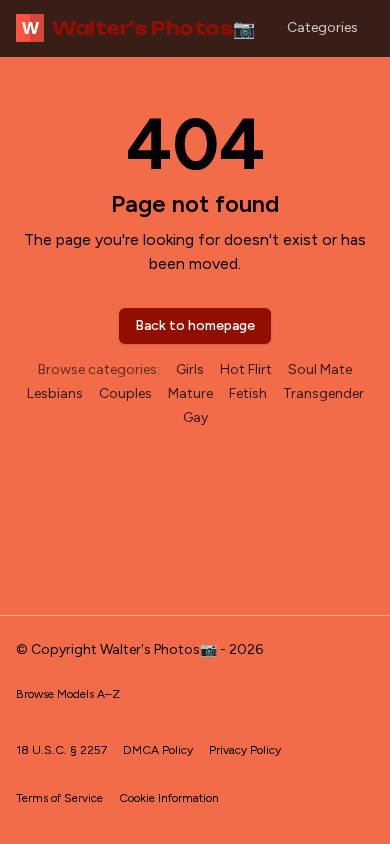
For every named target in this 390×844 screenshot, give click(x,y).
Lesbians (55, 393)
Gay (195, 417)
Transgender (323, 393)
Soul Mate (320, 369)
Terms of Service (59, 798)
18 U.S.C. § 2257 (61, 750)
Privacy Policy (245, 750)
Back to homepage (195, 325)
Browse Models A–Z (68, 694)
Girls (190, 369)
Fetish (248, 393)
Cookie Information (169, 798)
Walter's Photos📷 (138, 28)
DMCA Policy (158, 750)
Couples (125, 393)
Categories (322, 27)
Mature (190, 393)
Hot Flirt (246, 369)
